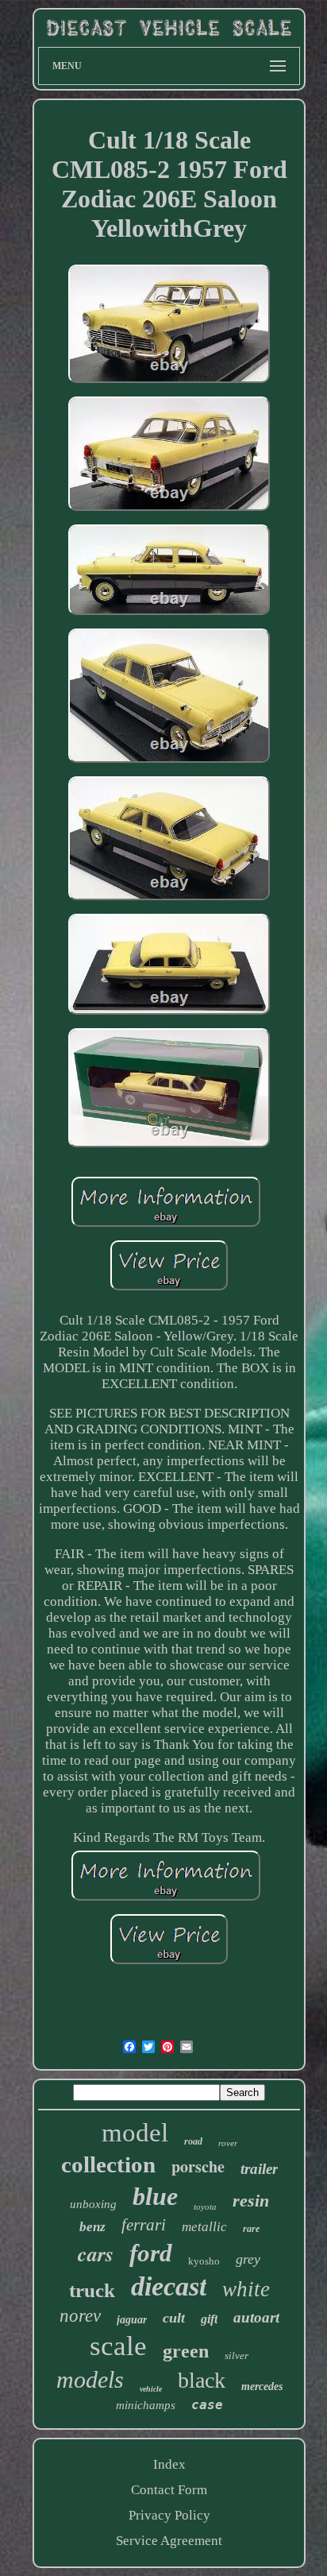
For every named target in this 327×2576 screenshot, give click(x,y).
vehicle (151, 2389)
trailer (259, 2169)
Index (169, 2464)
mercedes (262, 2386)
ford (151, 2253)
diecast (169, 2286)
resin (251, 2201)
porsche (198, 2166)
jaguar (132, 2320)
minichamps (146, 2405)
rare (251, 2229)
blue (155, 2196)
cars (96, 2253)
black (202, 2380)
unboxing (93, 2204)
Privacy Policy (169, 2515)
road (193, 2141)
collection (108, 2164)
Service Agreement (169, 2541)
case (207, 2405)
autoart (256, 2317)
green (186, 2351)
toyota (205, 2207)
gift (209, 2319)
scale (118, 2346)
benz (92, 2227)
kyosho (204, 2261)
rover (228, 2143)
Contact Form (169, 2490)
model (135, 2133)
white (246, 2289)
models (90, 2379)
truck (92, 2290)
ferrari (144, 2225)
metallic (204, 2227)
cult (174, 2318)
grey (248, 2259)
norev (80, 2316)
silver (237, 2356)
